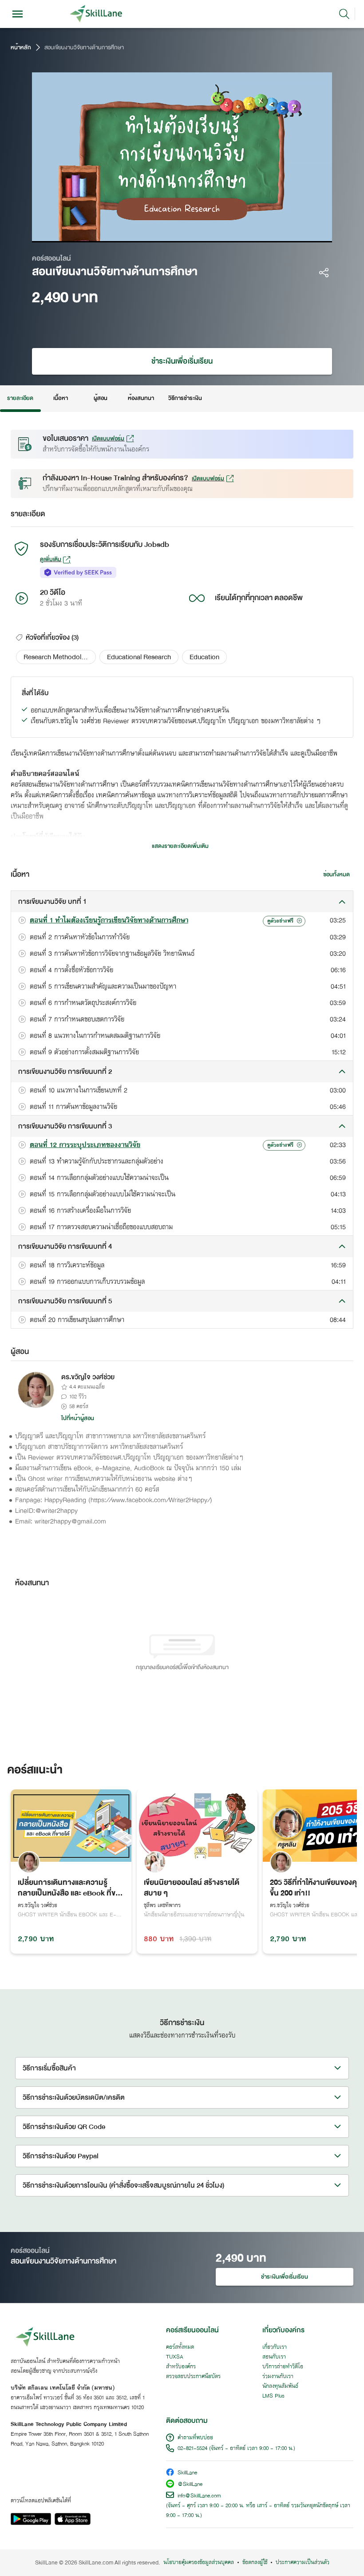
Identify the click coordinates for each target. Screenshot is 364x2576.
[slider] (170, 233)
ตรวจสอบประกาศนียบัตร (193, 2377)
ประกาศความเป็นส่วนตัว (303, 2563)
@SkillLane (190, 2485)
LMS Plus (273, 2396)
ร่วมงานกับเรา (278, 2377)
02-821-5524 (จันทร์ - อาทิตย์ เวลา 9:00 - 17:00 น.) (236, 2449)
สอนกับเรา (274, 2357)
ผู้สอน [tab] (101, 398)
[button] (56, 657)
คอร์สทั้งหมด (180, 2347)
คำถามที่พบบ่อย (195, 2438)
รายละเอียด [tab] (20, 398)
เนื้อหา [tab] (60, 398)
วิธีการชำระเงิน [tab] (185, 398)
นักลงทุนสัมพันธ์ (280, 2386)
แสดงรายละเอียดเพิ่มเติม (180, 846)
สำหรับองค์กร (181, 2367)
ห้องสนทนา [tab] (141, 398)
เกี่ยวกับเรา (275, 2347)
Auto (270, 233)
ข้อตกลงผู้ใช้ (255, 2563)
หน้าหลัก (21, 47)
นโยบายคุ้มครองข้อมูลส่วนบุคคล (199, 2563)
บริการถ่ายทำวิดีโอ (283, 2367)
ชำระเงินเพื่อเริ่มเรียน (182, 361)
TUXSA (175, 2357)
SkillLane (187, 2473)
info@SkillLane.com (199, 2496)
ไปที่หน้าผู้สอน (78, 1418)
